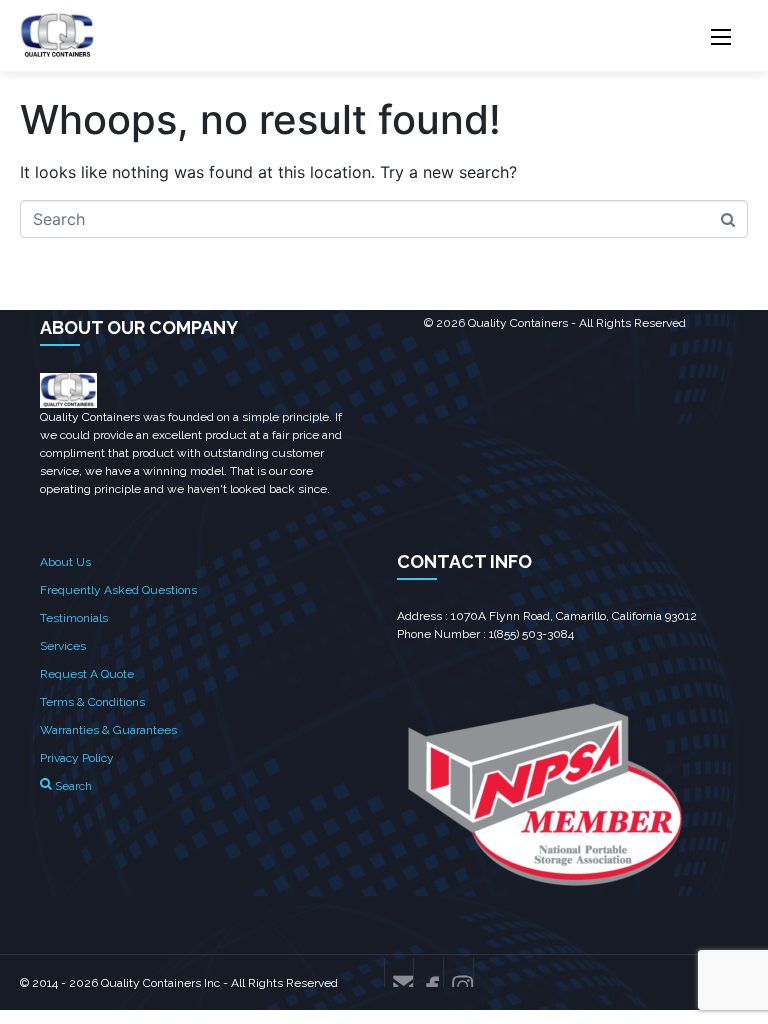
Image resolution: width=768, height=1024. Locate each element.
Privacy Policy (77, 758)
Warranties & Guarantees (108, 730)
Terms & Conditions (92, 702)
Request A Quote (87, 674)
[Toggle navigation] (720, 37)
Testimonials (74, 618)
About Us (65, 562)
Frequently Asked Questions (118, 590)
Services (63, 646)
